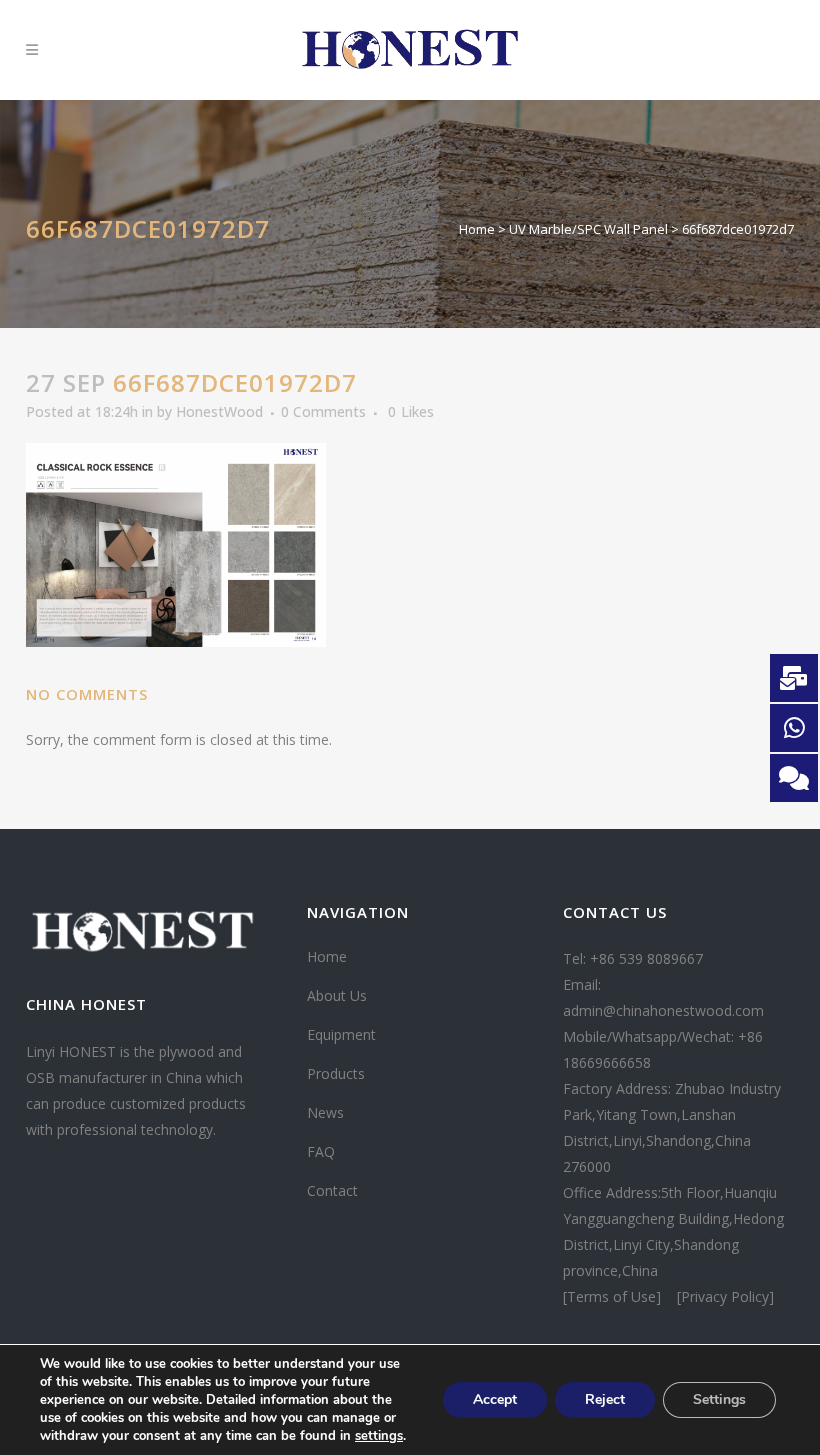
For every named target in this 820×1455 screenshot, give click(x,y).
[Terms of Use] (614, 1296)
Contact (332, 1190)
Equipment (341, 1034)
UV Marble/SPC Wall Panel (588, 229)
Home (477, 229)
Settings (719, 1399)
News (325, 1112)
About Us (337, 995)
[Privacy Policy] (725, 1296)
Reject (605, 1399)
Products (336, 1073)
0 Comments (323, 411)
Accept (495, 1399)
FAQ (321, 1151)
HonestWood (219, 411)
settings (379, 1436)
